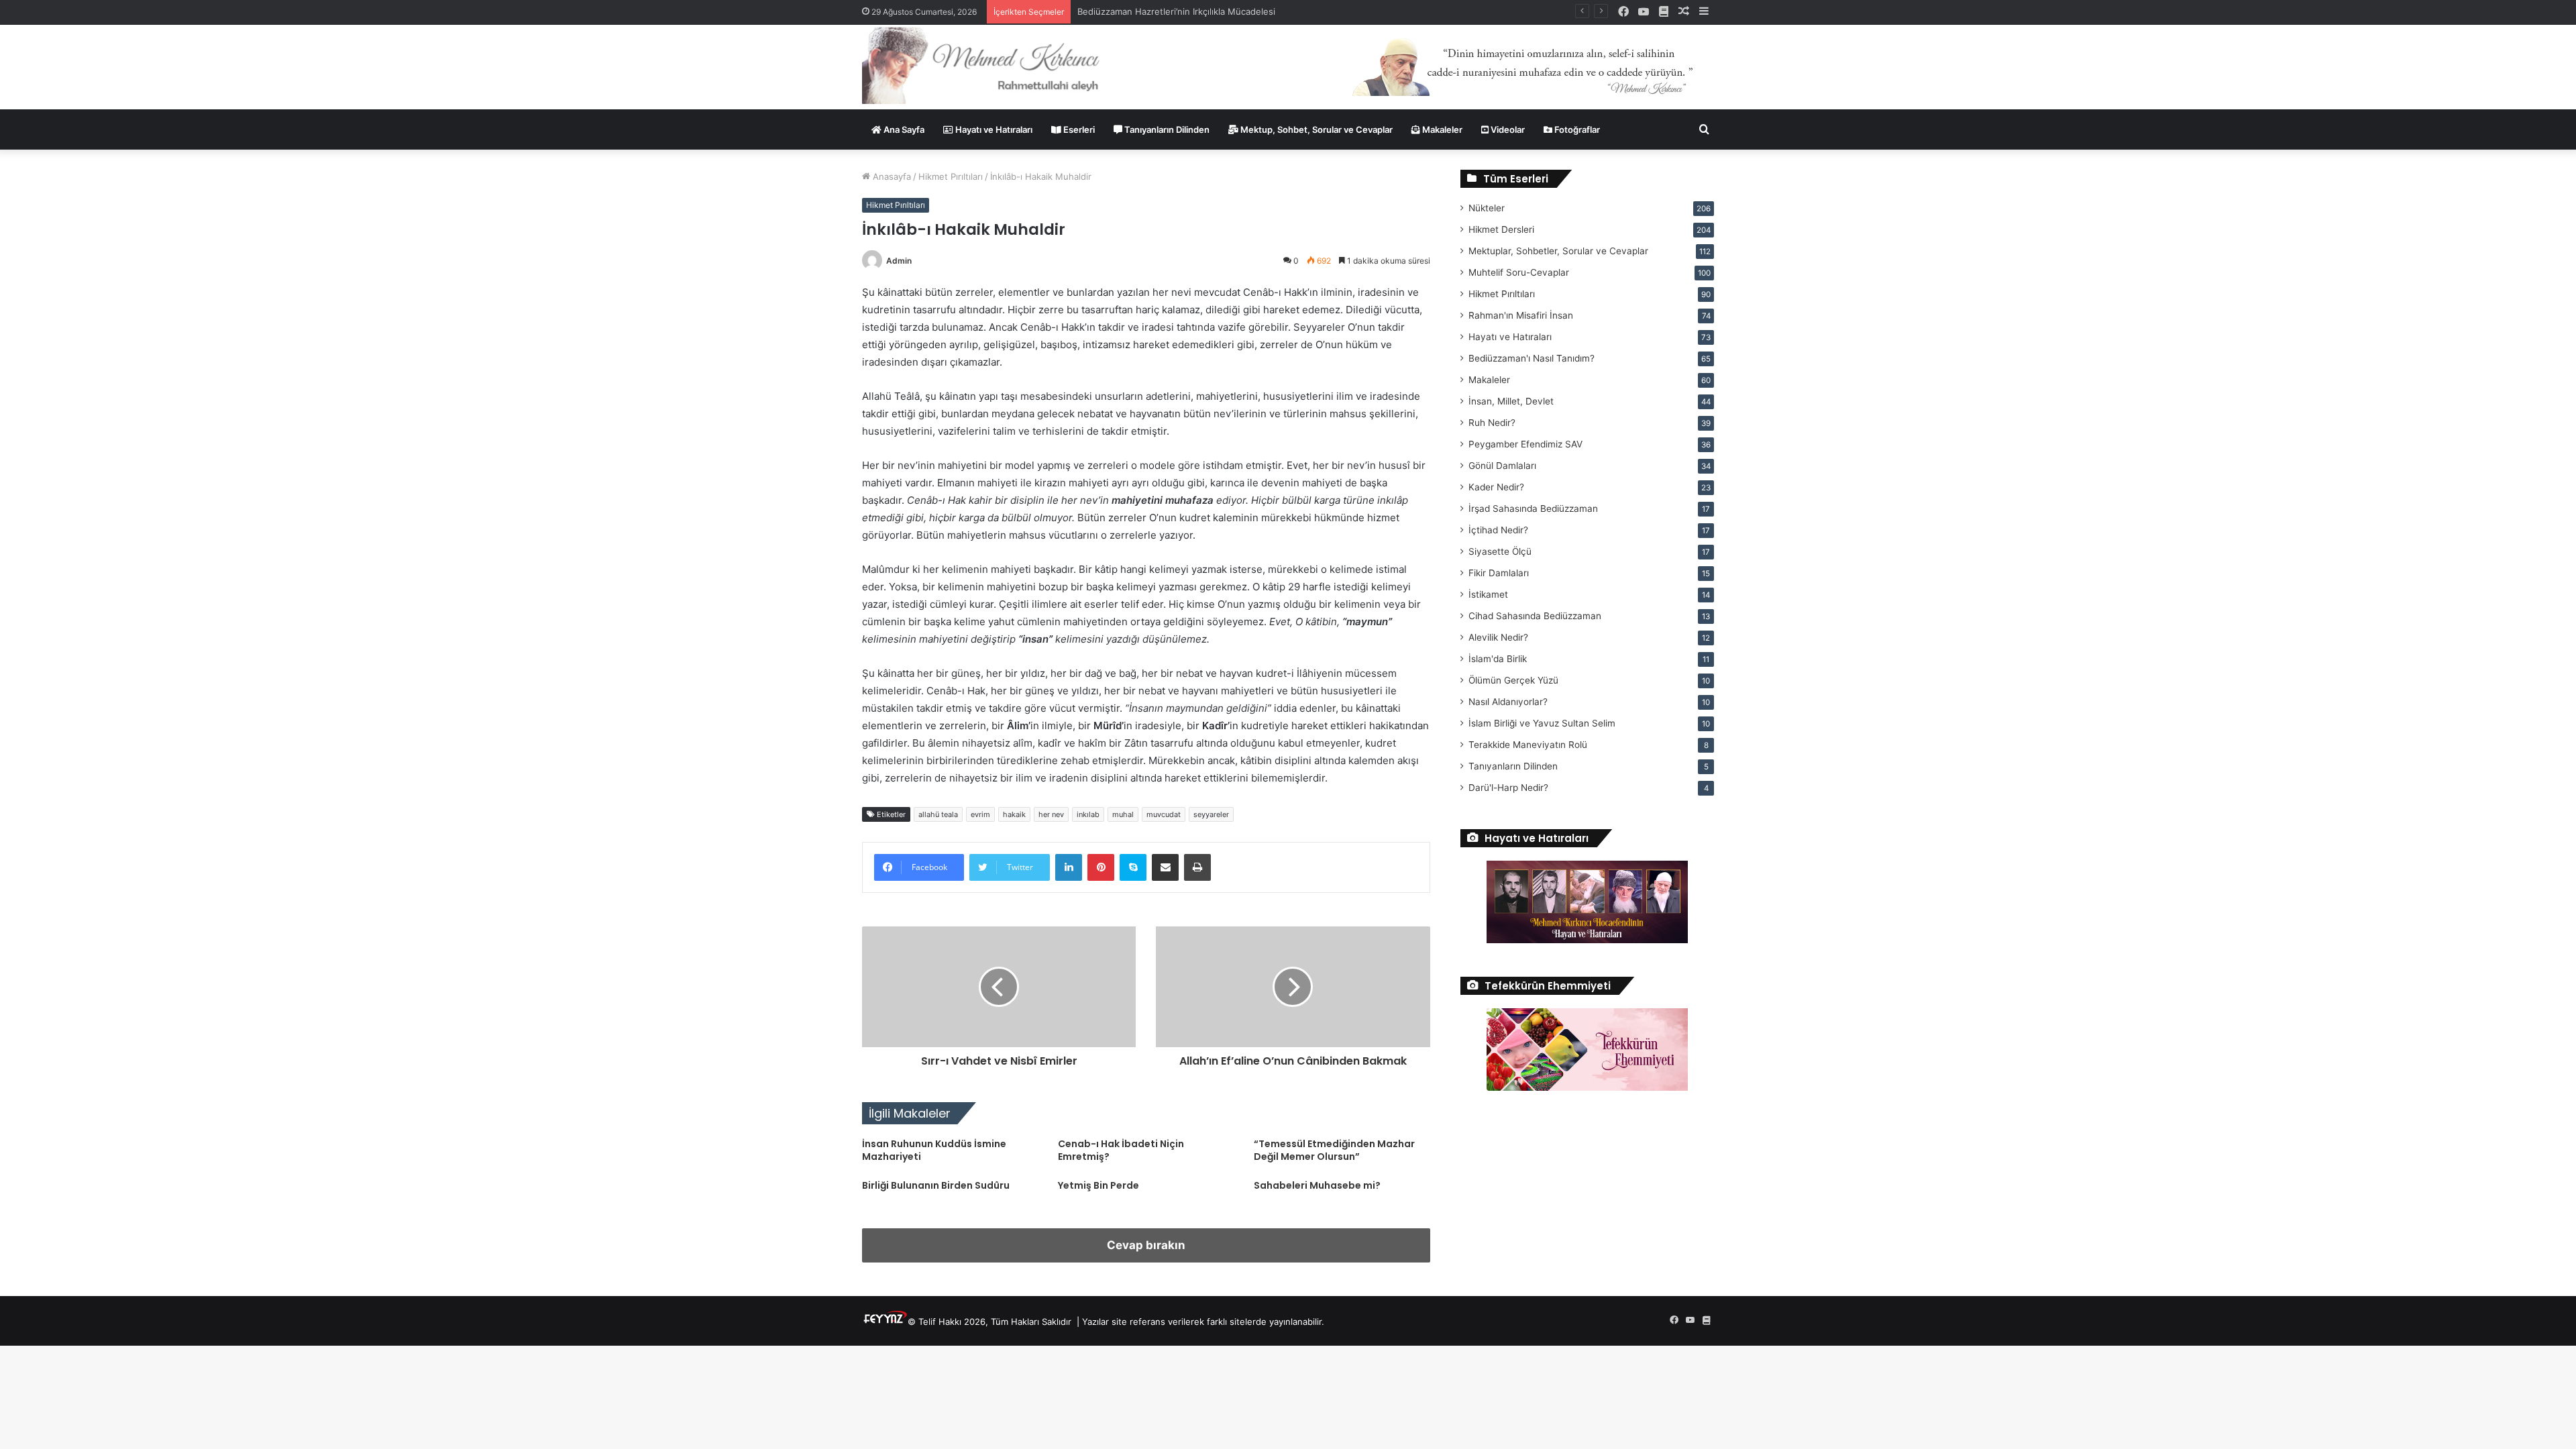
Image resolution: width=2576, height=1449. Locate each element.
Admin (899, 261)
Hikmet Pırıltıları (951, 176)
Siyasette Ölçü (1500, 551)
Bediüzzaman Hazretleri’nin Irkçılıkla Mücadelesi (1176, 11)
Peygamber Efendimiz (1525, 444)
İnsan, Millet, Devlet (1511, 401)
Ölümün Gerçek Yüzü (1513, 680)
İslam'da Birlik (1498, 659)
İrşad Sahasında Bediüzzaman (1533, 508)
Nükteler (1487, 208)
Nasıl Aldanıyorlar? (1508, 702)
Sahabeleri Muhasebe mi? (1317, 1185)
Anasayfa (891, 176)
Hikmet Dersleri (1501, 229)
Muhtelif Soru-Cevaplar (1519, 272)
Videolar (1507, 129)
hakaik (1014, 814)
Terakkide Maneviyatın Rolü (1528, 745)
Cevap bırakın (1146, 1245)
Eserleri (1078, 129)
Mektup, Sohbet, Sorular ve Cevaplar (1316, 129)
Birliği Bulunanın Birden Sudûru (936, 1185)
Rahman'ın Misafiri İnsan (1521, 315)
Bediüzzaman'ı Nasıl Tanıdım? (1532, 358)
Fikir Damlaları (1499, 573)
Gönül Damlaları (1502, 466)
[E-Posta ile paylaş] (1165, 867)
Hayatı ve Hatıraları (993, 129)
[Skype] (1133, 867)
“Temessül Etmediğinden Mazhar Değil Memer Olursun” (1334, 1150)
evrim (980, 814)
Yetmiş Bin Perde (1098, 1185)
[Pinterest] (1101, 867)
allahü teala (938, 814)
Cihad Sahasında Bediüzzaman (1535, 616)
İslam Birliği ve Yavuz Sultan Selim (1542, 723)
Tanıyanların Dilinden (1166, 129)
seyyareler (1211, 814)
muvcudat (1164, 814)
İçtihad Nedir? (1498, 530)
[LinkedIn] (1069, 867)
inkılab (1088, 814)
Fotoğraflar (1576, 129)
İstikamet (1488, 594)
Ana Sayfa (903, 129)
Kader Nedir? (1496, 487)
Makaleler (1441, 129)
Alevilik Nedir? (1498, 637)
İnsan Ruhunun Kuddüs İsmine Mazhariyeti (934, 1150)
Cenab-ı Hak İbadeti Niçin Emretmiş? (1121, 1150)
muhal (1123, 814)
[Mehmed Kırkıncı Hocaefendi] (997, 65)
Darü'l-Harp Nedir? (1508, 788)
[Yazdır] (1197, 867)
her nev (1051, 814)
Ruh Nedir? (1492, 423)
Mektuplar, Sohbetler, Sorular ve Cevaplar (1558, 251)
